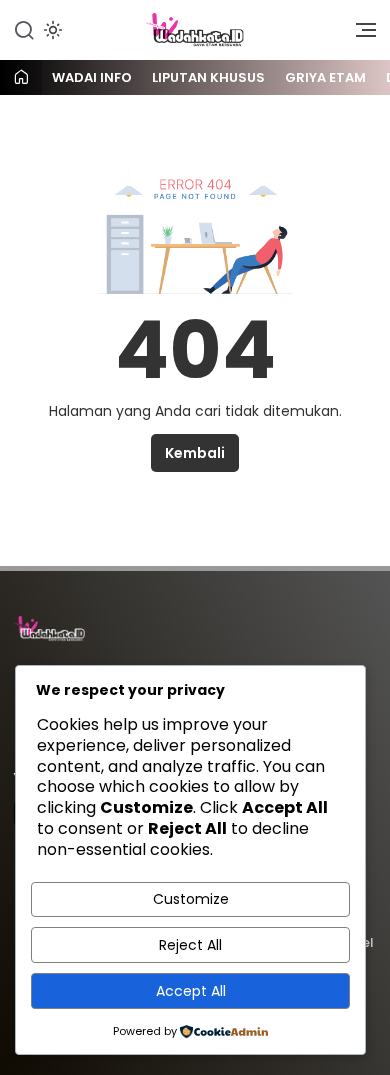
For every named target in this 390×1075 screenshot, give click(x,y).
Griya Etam (325, 77)
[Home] (21, 78)
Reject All (190, 945)
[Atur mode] (51, 30)
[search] (24, 29)
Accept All (191, 991)
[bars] (359, 35)
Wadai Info (92, 77)
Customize (191, 899)
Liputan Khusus (208, 77)
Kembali (195, 453)
